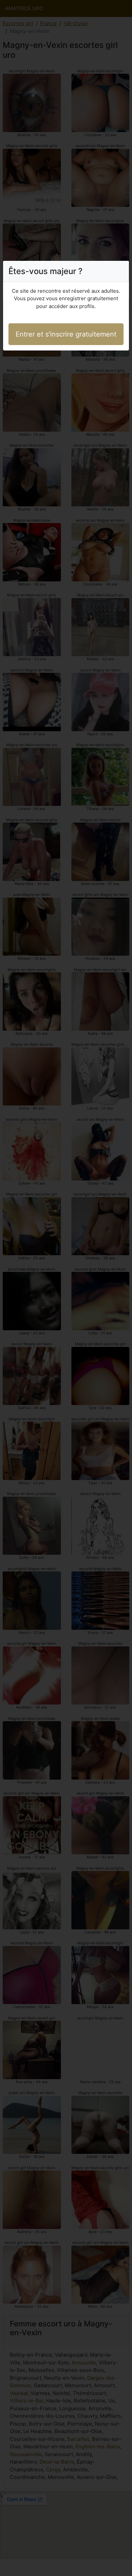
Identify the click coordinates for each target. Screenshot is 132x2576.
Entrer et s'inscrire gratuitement (66, 334)
